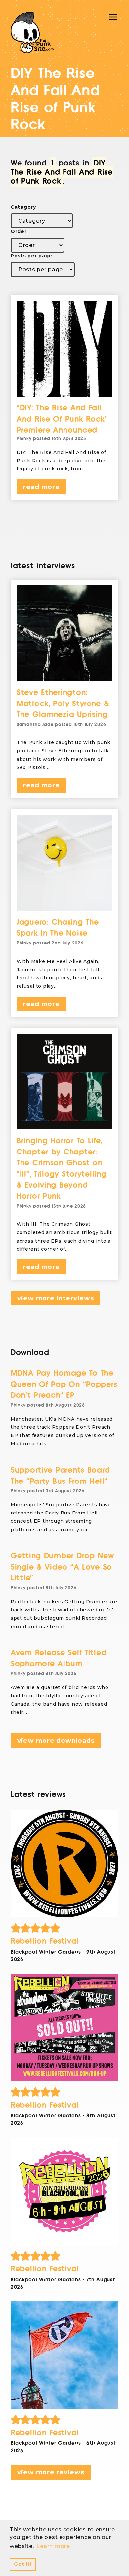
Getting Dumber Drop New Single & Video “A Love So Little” (62, 1567)
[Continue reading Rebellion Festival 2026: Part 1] (64, 2355)
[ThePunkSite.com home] (32, 33)
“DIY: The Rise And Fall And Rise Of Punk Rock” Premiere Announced (62, 419)
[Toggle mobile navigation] (113, 17)
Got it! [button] (23, 2564)
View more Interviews (55, 1298)
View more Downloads (56, 1740)
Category (23, 207)
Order (19, 231)
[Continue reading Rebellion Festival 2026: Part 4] (64, 1864)
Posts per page (31, 256)
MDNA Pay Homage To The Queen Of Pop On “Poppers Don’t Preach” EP (64, 1384)
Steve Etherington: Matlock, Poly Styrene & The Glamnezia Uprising (63, 704)
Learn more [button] (53, 2546)
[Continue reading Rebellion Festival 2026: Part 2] (64, 2191)
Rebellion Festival (45, 1941)
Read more (41, 487)
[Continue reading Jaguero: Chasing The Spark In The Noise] (64, 863)
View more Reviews (51, 2472)
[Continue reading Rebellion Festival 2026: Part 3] (64, 2027)
